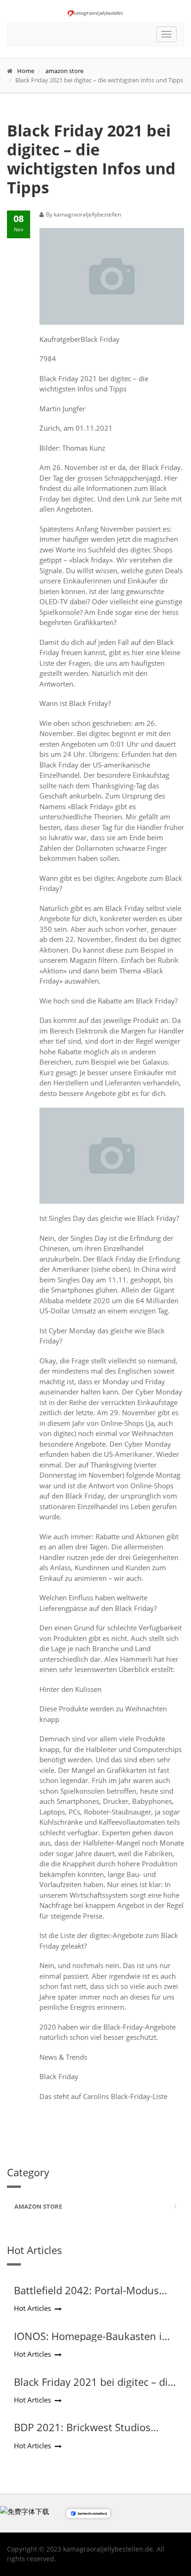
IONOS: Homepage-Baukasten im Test (92, 2342)
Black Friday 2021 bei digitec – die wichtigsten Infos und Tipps (94, 2388)
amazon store (64, 71)
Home (26, 71)
